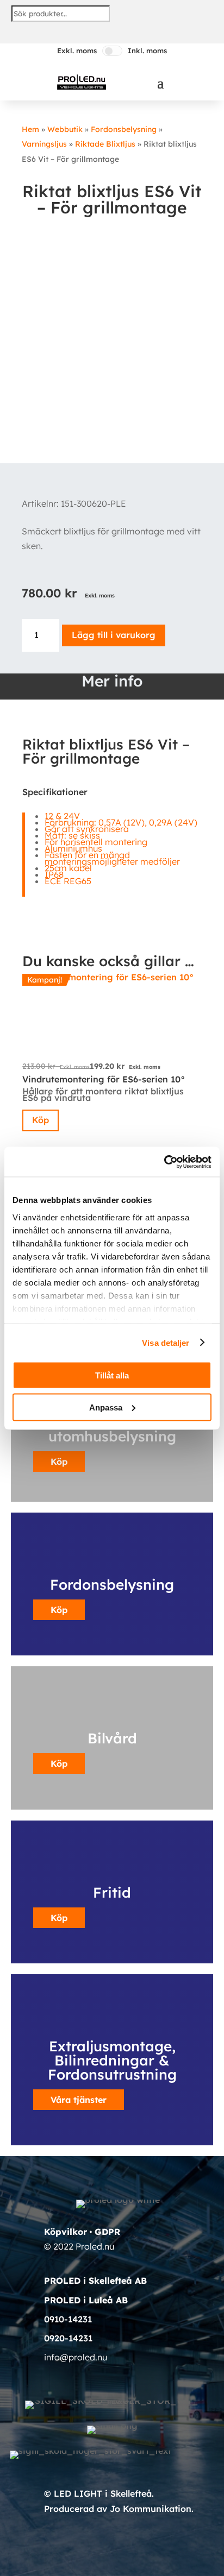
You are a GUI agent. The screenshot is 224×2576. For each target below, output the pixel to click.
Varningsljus (44, 144)
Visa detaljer (166, 1342)
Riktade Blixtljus (105, 144)
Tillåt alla (112, 1375)
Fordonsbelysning (124, 129)
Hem (30, 129)
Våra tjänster (79, 2100)
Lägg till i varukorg (114, 635)
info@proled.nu (76, 2357)
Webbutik (65, 129)
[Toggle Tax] (112, 51)
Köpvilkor (66, 2232)
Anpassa (106, 1407)
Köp (41, 1120)
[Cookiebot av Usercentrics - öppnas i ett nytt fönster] (164, 1162)
